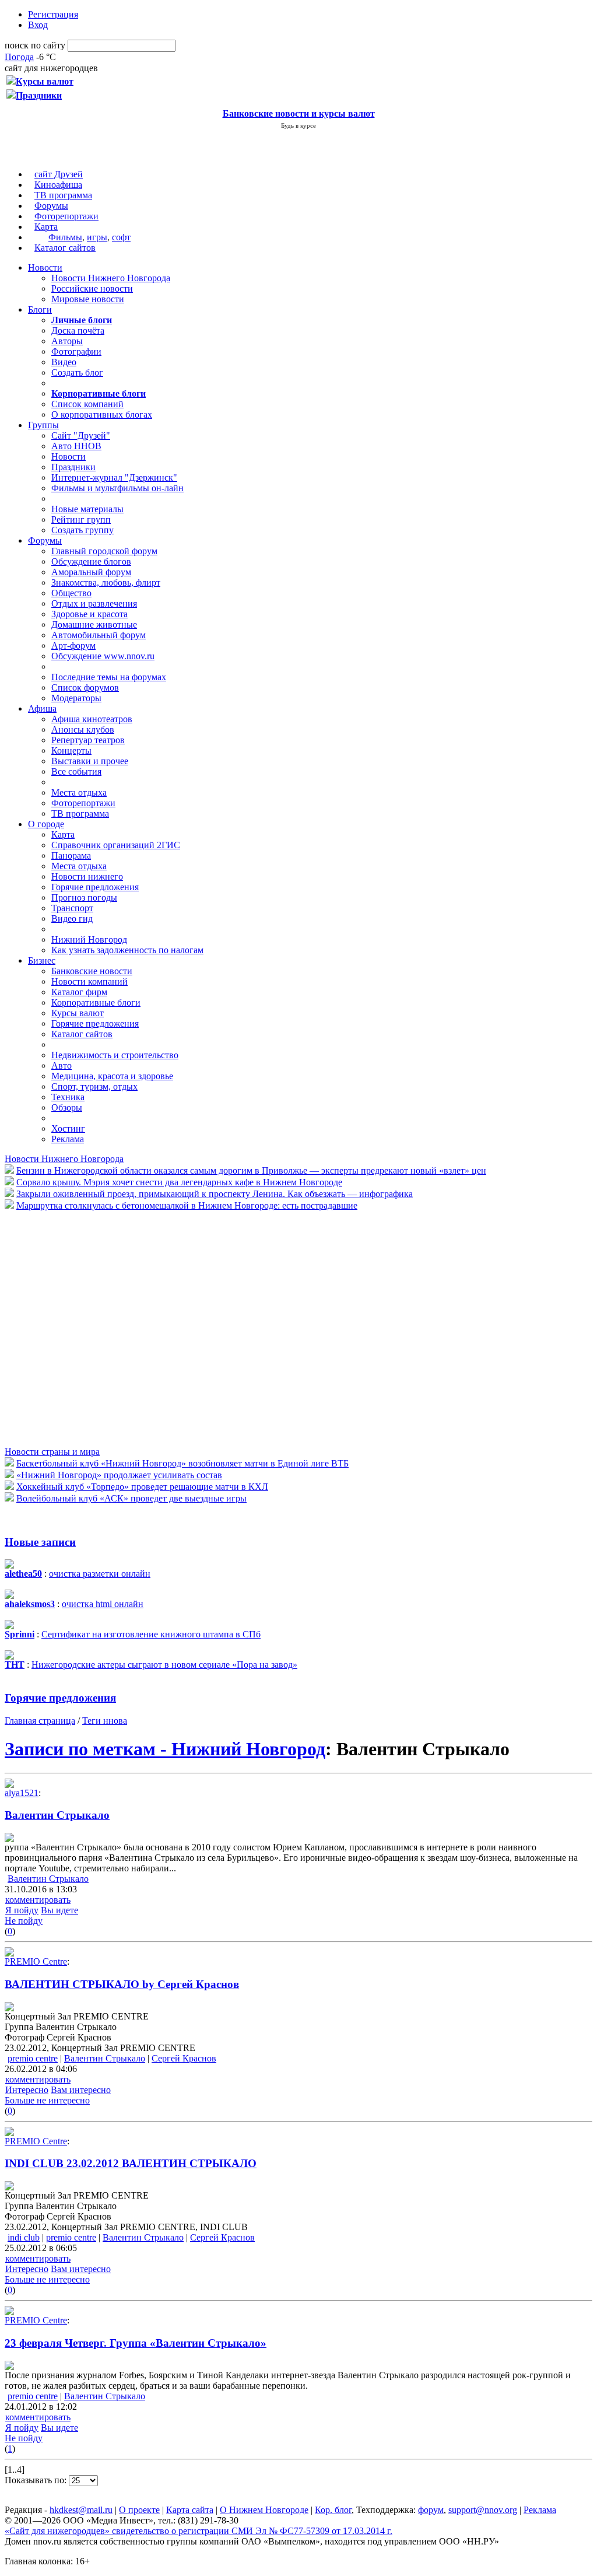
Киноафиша (58, 185)
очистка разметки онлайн (100, 1574)
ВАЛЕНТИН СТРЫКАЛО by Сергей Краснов (122, 1984)
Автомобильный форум (99, 635)
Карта (46, 227)
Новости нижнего (87, 876)
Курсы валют (78, 1013)
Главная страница (40, 1721)
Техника (68, 1097)
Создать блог (77, 372)
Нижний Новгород (89, 939)
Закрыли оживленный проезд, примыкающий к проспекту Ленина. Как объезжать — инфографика (215, 1194)
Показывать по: (37, 2480)
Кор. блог (333, 2510)
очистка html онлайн (103, 1604)
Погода (19, 57)
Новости (45, 267)
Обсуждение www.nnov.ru (103, 656)
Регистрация (53, 14)
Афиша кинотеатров (92, 719)
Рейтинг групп (81, 519)
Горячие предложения (95, 887)
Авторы (67, 341)
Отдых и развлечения (94, 603)
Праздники (73, 467)
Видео (64, 362)
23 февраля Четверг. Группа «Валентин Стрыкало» (136, 2343)
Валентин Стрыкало (57, 1815)
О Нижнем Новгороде (264, 2510)
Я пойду (22, 1910)
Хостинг (68, 1128)
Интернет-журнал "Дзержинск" (114, 477)
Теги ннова (105, 1721)
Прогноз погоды (84, 897)
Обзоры (67, 1107)
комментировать (38, 1900)
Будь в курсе (298, 125)
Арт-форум (73, 645)
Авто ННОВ (76, 446)
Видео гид (72, 918)
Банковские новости (92, 971)
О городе (46, 824)
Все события (76, 771)
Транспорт (72, 908)
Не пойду (24, 1921)
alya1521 (22, 1793)
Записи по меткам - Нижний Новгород (165, 1749)
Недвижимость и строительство (115, 1055)
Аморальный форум (91, 572)
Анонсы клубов (83, 729)
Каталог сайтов (65, 248)
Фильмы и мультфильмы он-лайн (117, 488)
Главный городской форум (104, 551)
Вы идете (59, 1910)
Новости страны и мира (52, 1452)
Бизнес (42, 960)
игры (97, 237)
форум (431, 2510)
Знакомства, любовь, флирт (106, 582)
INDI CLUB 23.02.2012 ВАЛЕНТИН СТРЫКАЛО (131, 2163)
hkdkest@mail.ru (81, 2510)
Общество (71, 593)
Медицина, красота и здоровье (112, 1076)
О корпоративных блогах (102, 414)
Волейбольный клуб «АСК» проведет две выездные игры (131, 1498)
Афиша (42, 708)
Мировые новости (88, 299)
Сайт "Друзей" (81, 435)
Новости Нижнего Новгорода (111, 278)
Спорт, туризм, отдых (94, 1086)
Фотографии (76, 351)
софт (121, 237)
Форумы (51, 206)
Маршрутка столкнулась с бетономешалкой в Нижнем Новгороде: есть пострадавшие (187, 1205)
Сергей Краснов (184, 2058)
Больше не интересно (47, 2100)
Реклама (68, 1139)
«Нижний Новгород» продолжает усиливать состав (119, 1475)
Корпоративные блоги (96, 1002)
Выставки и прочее (90, 761)
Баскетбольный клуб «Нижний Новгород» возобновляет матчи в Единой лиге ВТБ (182, 1463)
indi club (24, 2237)
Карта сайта (190, 2510)
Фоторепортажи (66, 216)
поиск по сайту (35, 45)
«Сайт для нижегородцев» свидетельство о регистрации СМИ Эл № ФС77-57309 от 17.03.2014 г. (199, 2531)
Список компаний (87, 404)
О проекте (139, 2510)
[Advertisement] (75, 1328)
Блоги (40, 309)
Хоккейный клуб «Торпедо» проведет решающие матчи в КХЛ (142, 1487)
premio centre (33, 2058)
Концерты (71, 750)
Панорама (71, 855)
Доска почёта (78, 330)
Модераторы (76, 698)
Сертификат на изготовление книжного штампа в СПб (151, 1634)
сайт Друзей (59, 174)
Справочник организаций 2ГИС (116, 845)
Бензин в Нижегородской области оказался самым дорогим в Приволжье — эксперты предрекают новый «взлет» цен (251, 1170)
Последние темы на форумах (109, 677)
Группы (43, 425)
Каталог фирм (79, 992)
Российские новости (92, 288)
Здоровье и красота (89, 614)
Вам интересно (81, 2090)
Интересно (27, 2090)
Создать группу (82, 530)
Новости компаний (89, 981)
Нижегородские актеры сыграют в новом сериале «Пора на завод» (164, 1665)
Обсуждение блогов (91, 561)
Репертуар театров (88, 740)
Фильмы (65, 237)
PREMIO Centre (36, 1961)
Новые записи (40, 1542)
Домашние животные (94, 624)
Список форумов (85, 687)
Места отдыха (79, 792)
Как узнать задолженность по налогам (127, 950)
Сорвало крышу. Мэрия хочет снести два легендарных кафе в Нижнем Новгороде (179, 1182)
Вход (38, 25)
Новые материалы (87, 509)
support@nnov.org (483, 2510)
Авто (62, 1065)
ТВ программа (63, 195)
